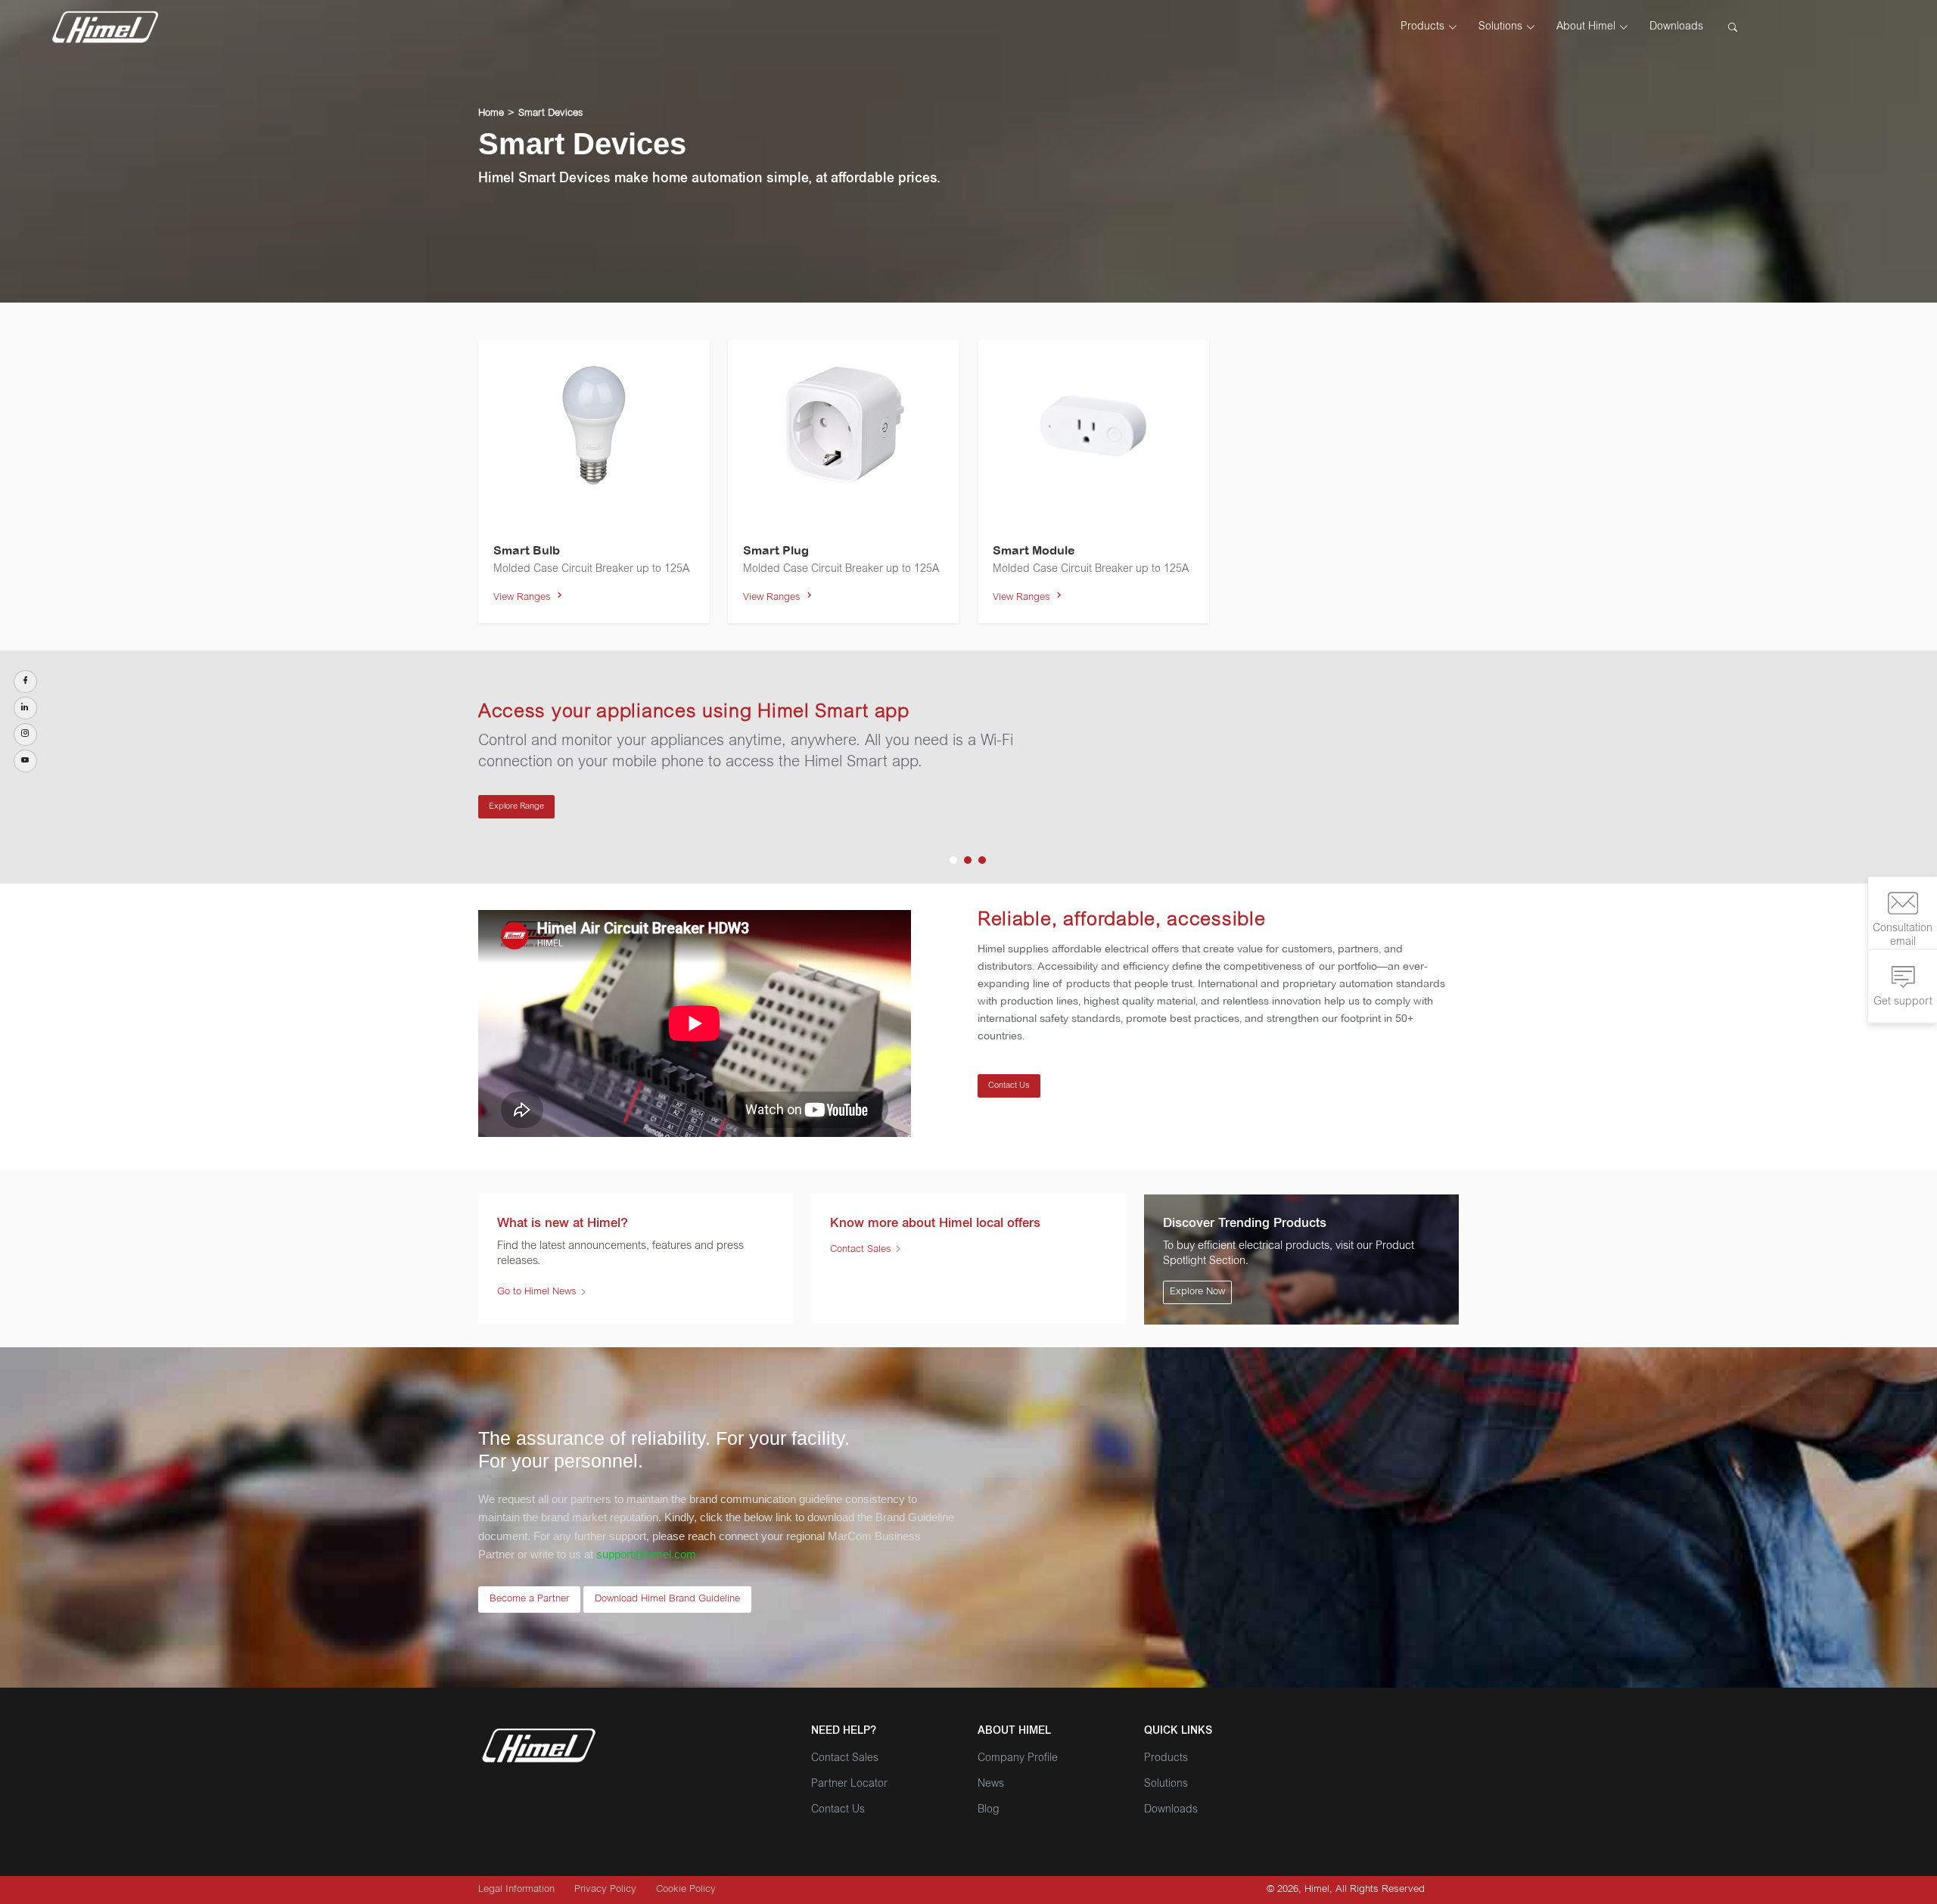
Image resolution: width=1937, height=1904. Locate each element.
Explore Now (1197, 1292)
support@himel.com (646, 1554)
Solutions (1166, 1784)
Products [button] (1422, 27)
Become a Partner (529, 1600)
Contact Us (1009, 1086)
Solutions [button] (1500, 27)
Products (1166, 1759)
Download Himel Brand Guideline (667, 1600)
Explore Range (516, 807)
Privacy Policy (605, 1890)
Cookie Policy (686, 1890)
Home (491, 114)
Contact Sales (862, 1250)
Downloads (1676, 27)
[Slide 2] (968, 860)
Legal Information (516, 1890)
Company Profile (1018, 1759)
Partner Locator (849, 1784)
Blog (989, 1810)
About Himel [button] (1586, 27)
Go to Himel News (537, 1292)
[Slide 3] (982, 860)
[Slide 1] (953, 860)
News (991, 1784)
